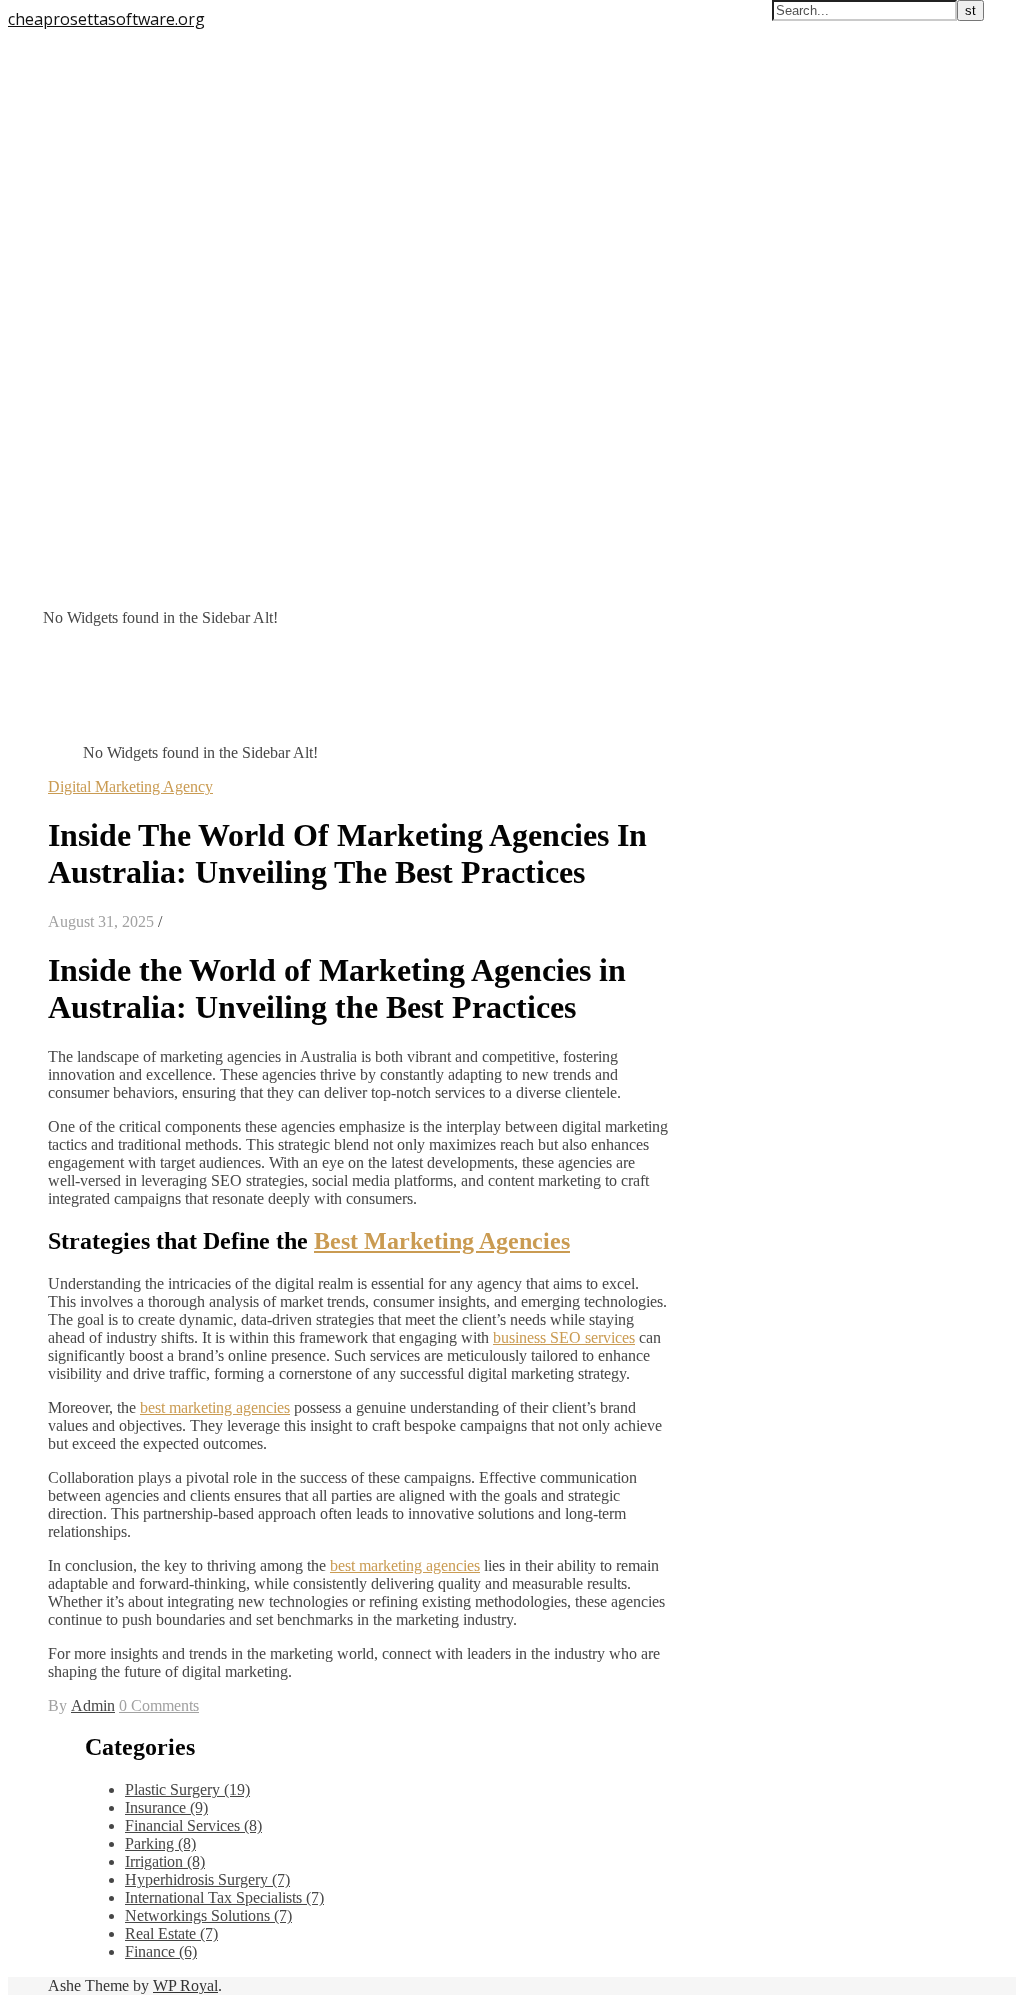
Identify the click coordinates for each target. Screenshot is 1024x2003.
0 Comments (159, 1705)
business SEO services (564, 1337)
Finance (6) (161, 1951)
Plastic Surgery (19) (187, 1789)
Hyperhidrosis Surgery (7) (207, 1879)
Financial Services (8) (193, 1825)
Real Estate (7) (171, 1933)
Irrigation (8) (165, 1861)
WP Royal (185, 1985)
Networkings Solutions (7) (208, 1915)
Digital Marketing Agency (130, 786)
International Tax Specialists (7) (224, 1897)
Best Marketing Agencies (442, 1241)
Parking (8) (160, 1843)
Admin (93, 1705)
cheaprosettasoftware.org (106, 19)
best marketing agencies (215, 1407)
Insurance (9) (166, 1807)
